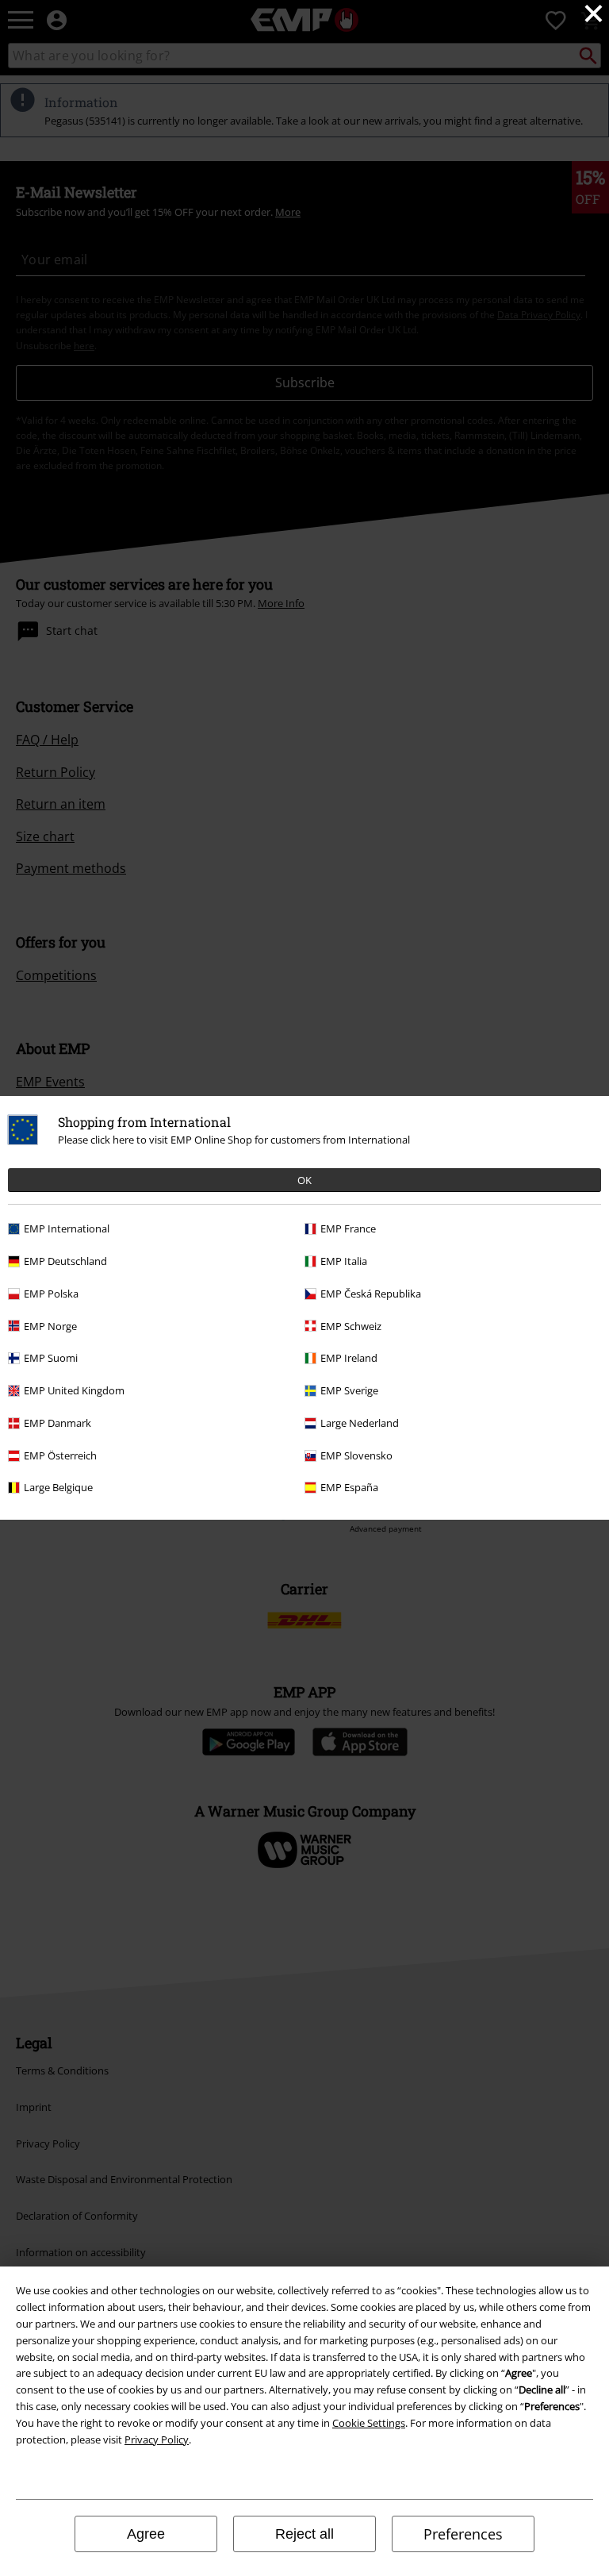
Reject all (304, 2534)
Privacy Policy (157, 2440)
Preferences (463, 2534)
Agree (146, 2534)
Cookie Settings (369, 2423)
